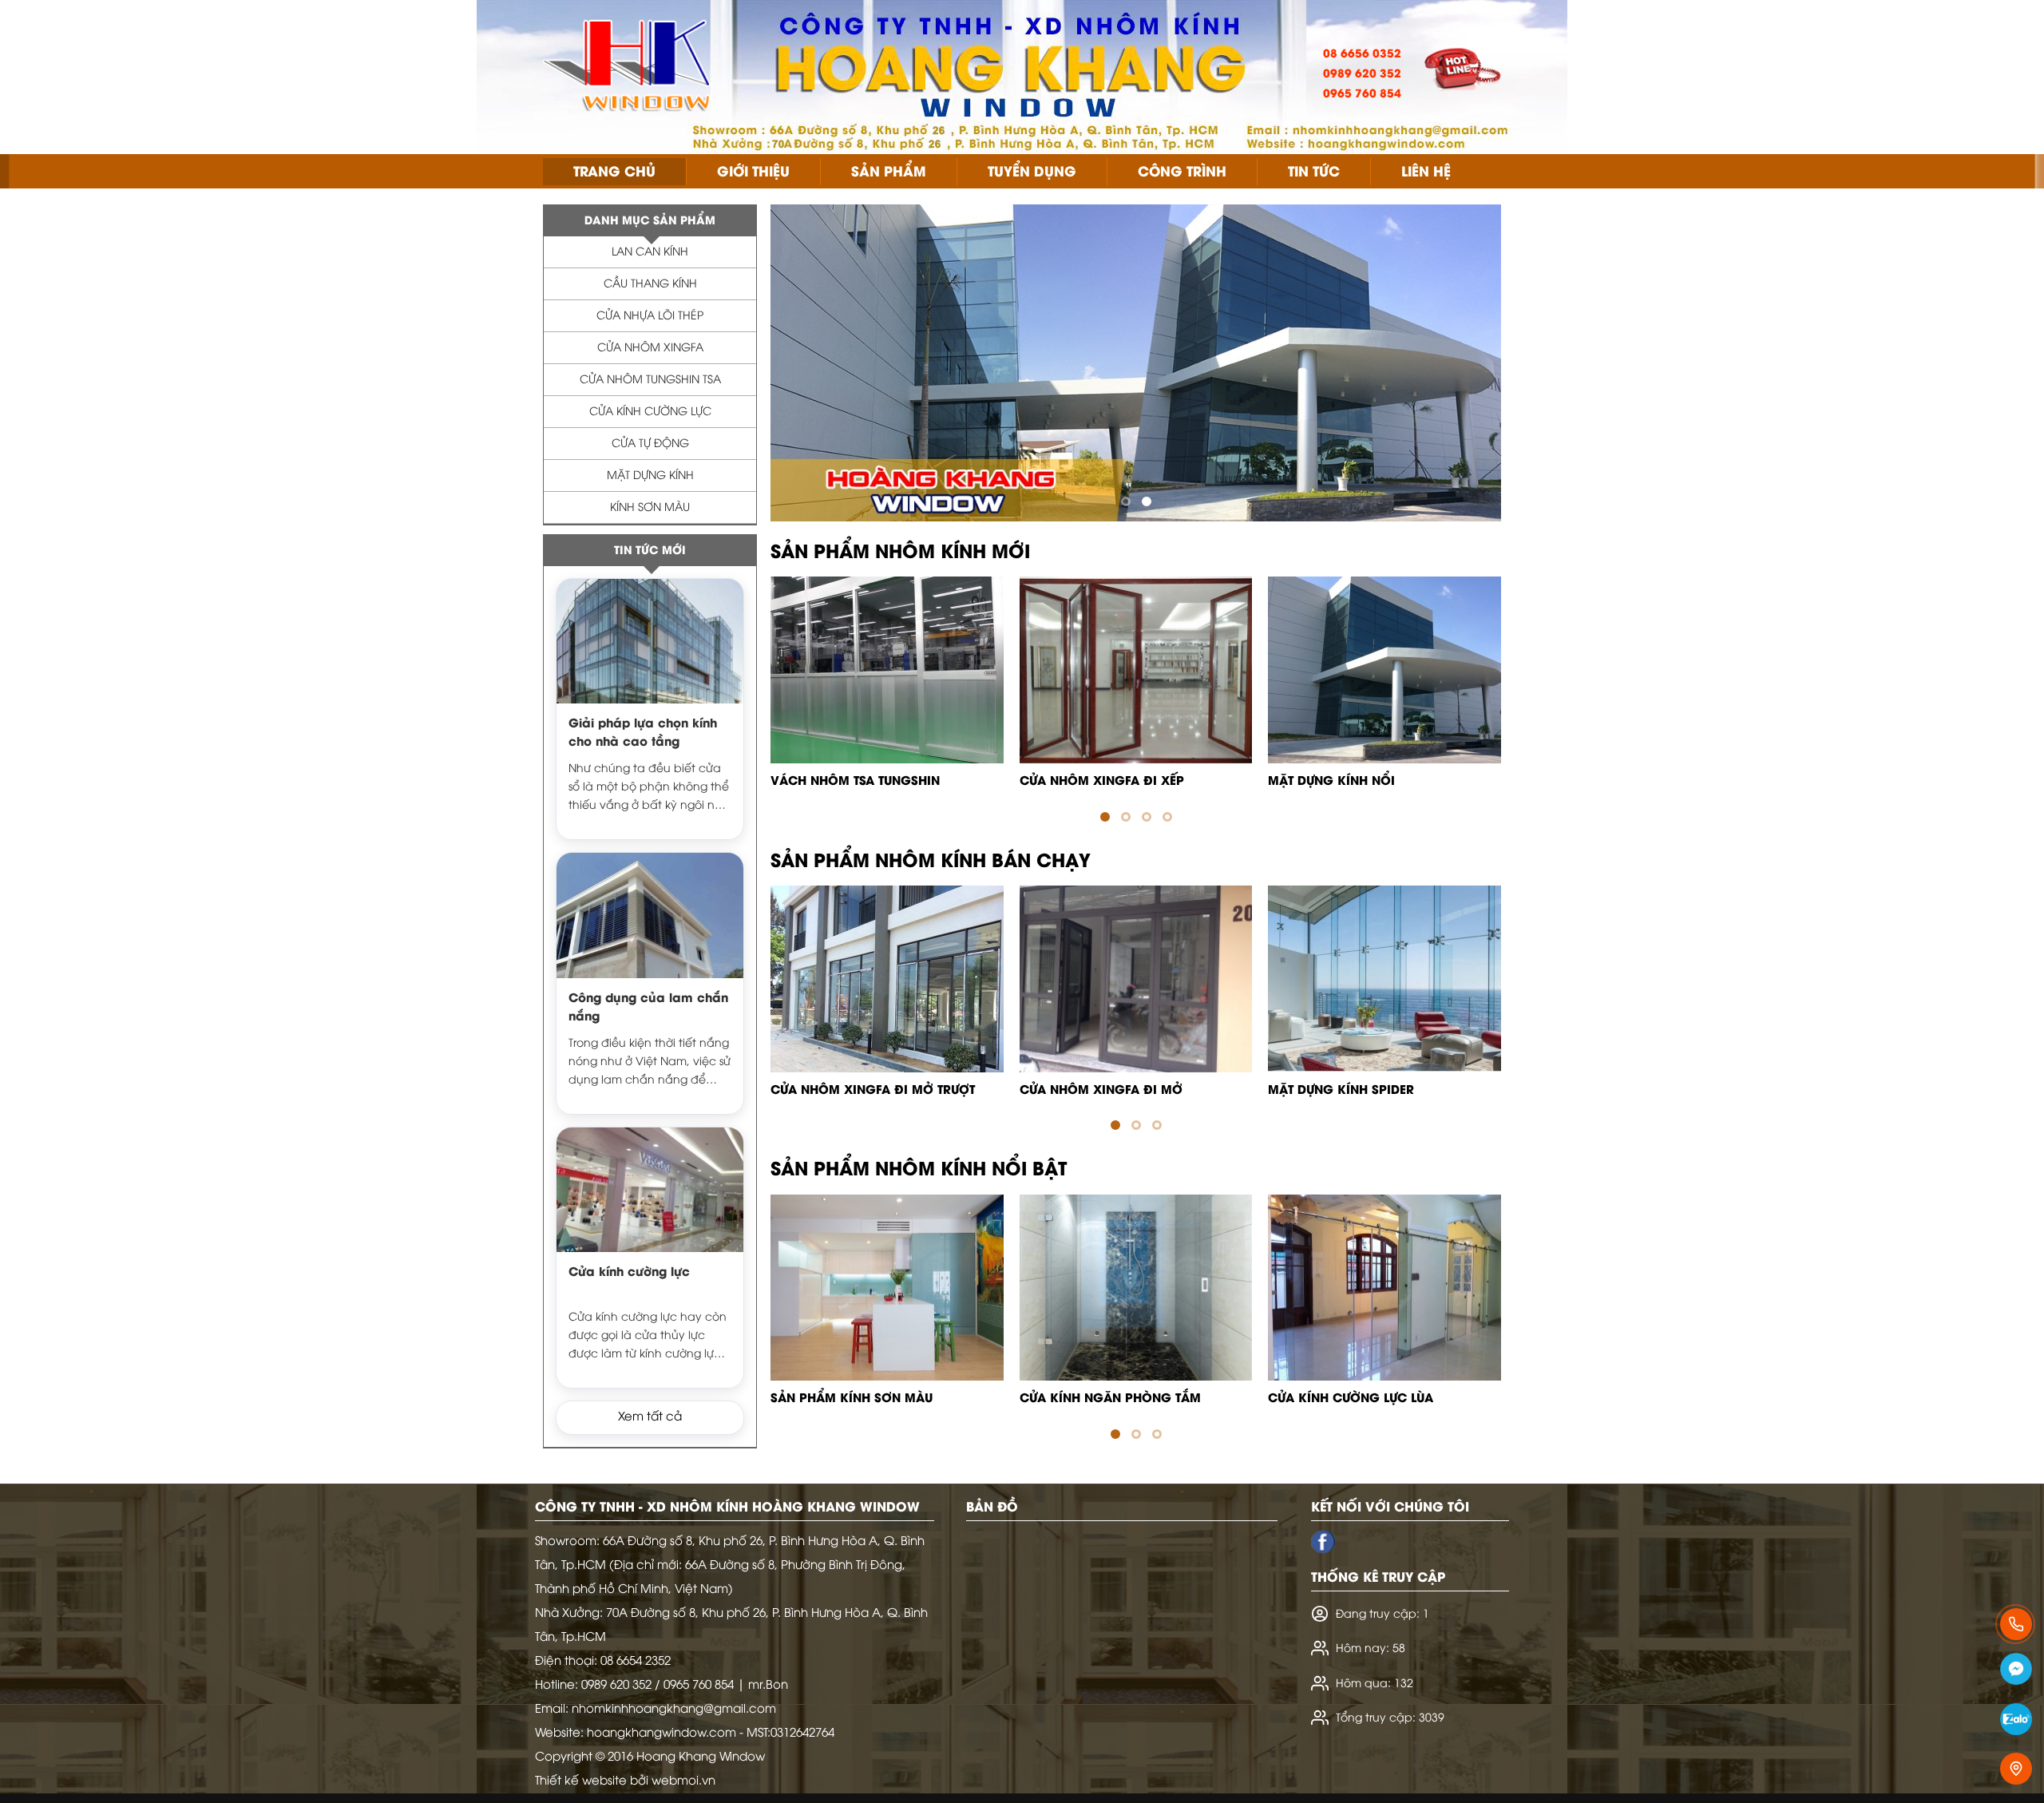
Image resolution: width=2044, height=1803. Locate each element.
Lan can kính (650, 253)
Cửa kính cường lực (650, 412)
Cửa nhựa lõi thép (650, 317)
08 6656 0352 (1362, 55)
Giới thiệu (753, 172)
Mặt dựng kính (650, 476)
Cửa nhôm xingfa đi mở (1101, 1091)
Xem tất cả (650, 1417)
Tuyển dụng (1032, 172)
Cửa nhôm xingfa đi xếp (1102, 782)
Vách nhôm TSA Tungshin (855, 782)
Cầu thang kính (650, 285)
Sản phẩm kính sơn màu (852, 1399)
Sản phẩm (889, 172)
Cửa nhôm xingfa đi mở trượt (873, 1091)
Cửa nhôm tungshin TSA (650, 380)
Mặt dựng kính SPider (1341, 1091)
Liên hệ (1426, 172)
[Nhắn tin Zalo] (2016, 1722)
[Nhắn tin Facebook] (2016, 1672)
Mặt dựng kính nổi (1331, 782)
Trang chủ (614, 172)
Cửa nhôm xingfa (650, 349)
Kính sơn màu (650, 508)
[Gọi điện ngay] (2016, 1624)
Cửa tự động (650, 444)
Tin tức (1314, 172)
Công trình (1182, 172)
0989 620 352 (1362, 75)
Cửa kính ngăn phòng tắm (1110, 1399)
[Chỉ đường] (2016, 1769)
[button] (1126, 501)
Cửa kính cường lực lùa (1351, 1399)
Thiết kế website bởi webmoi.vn (625, 1781)
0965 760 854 (1362, 95)
